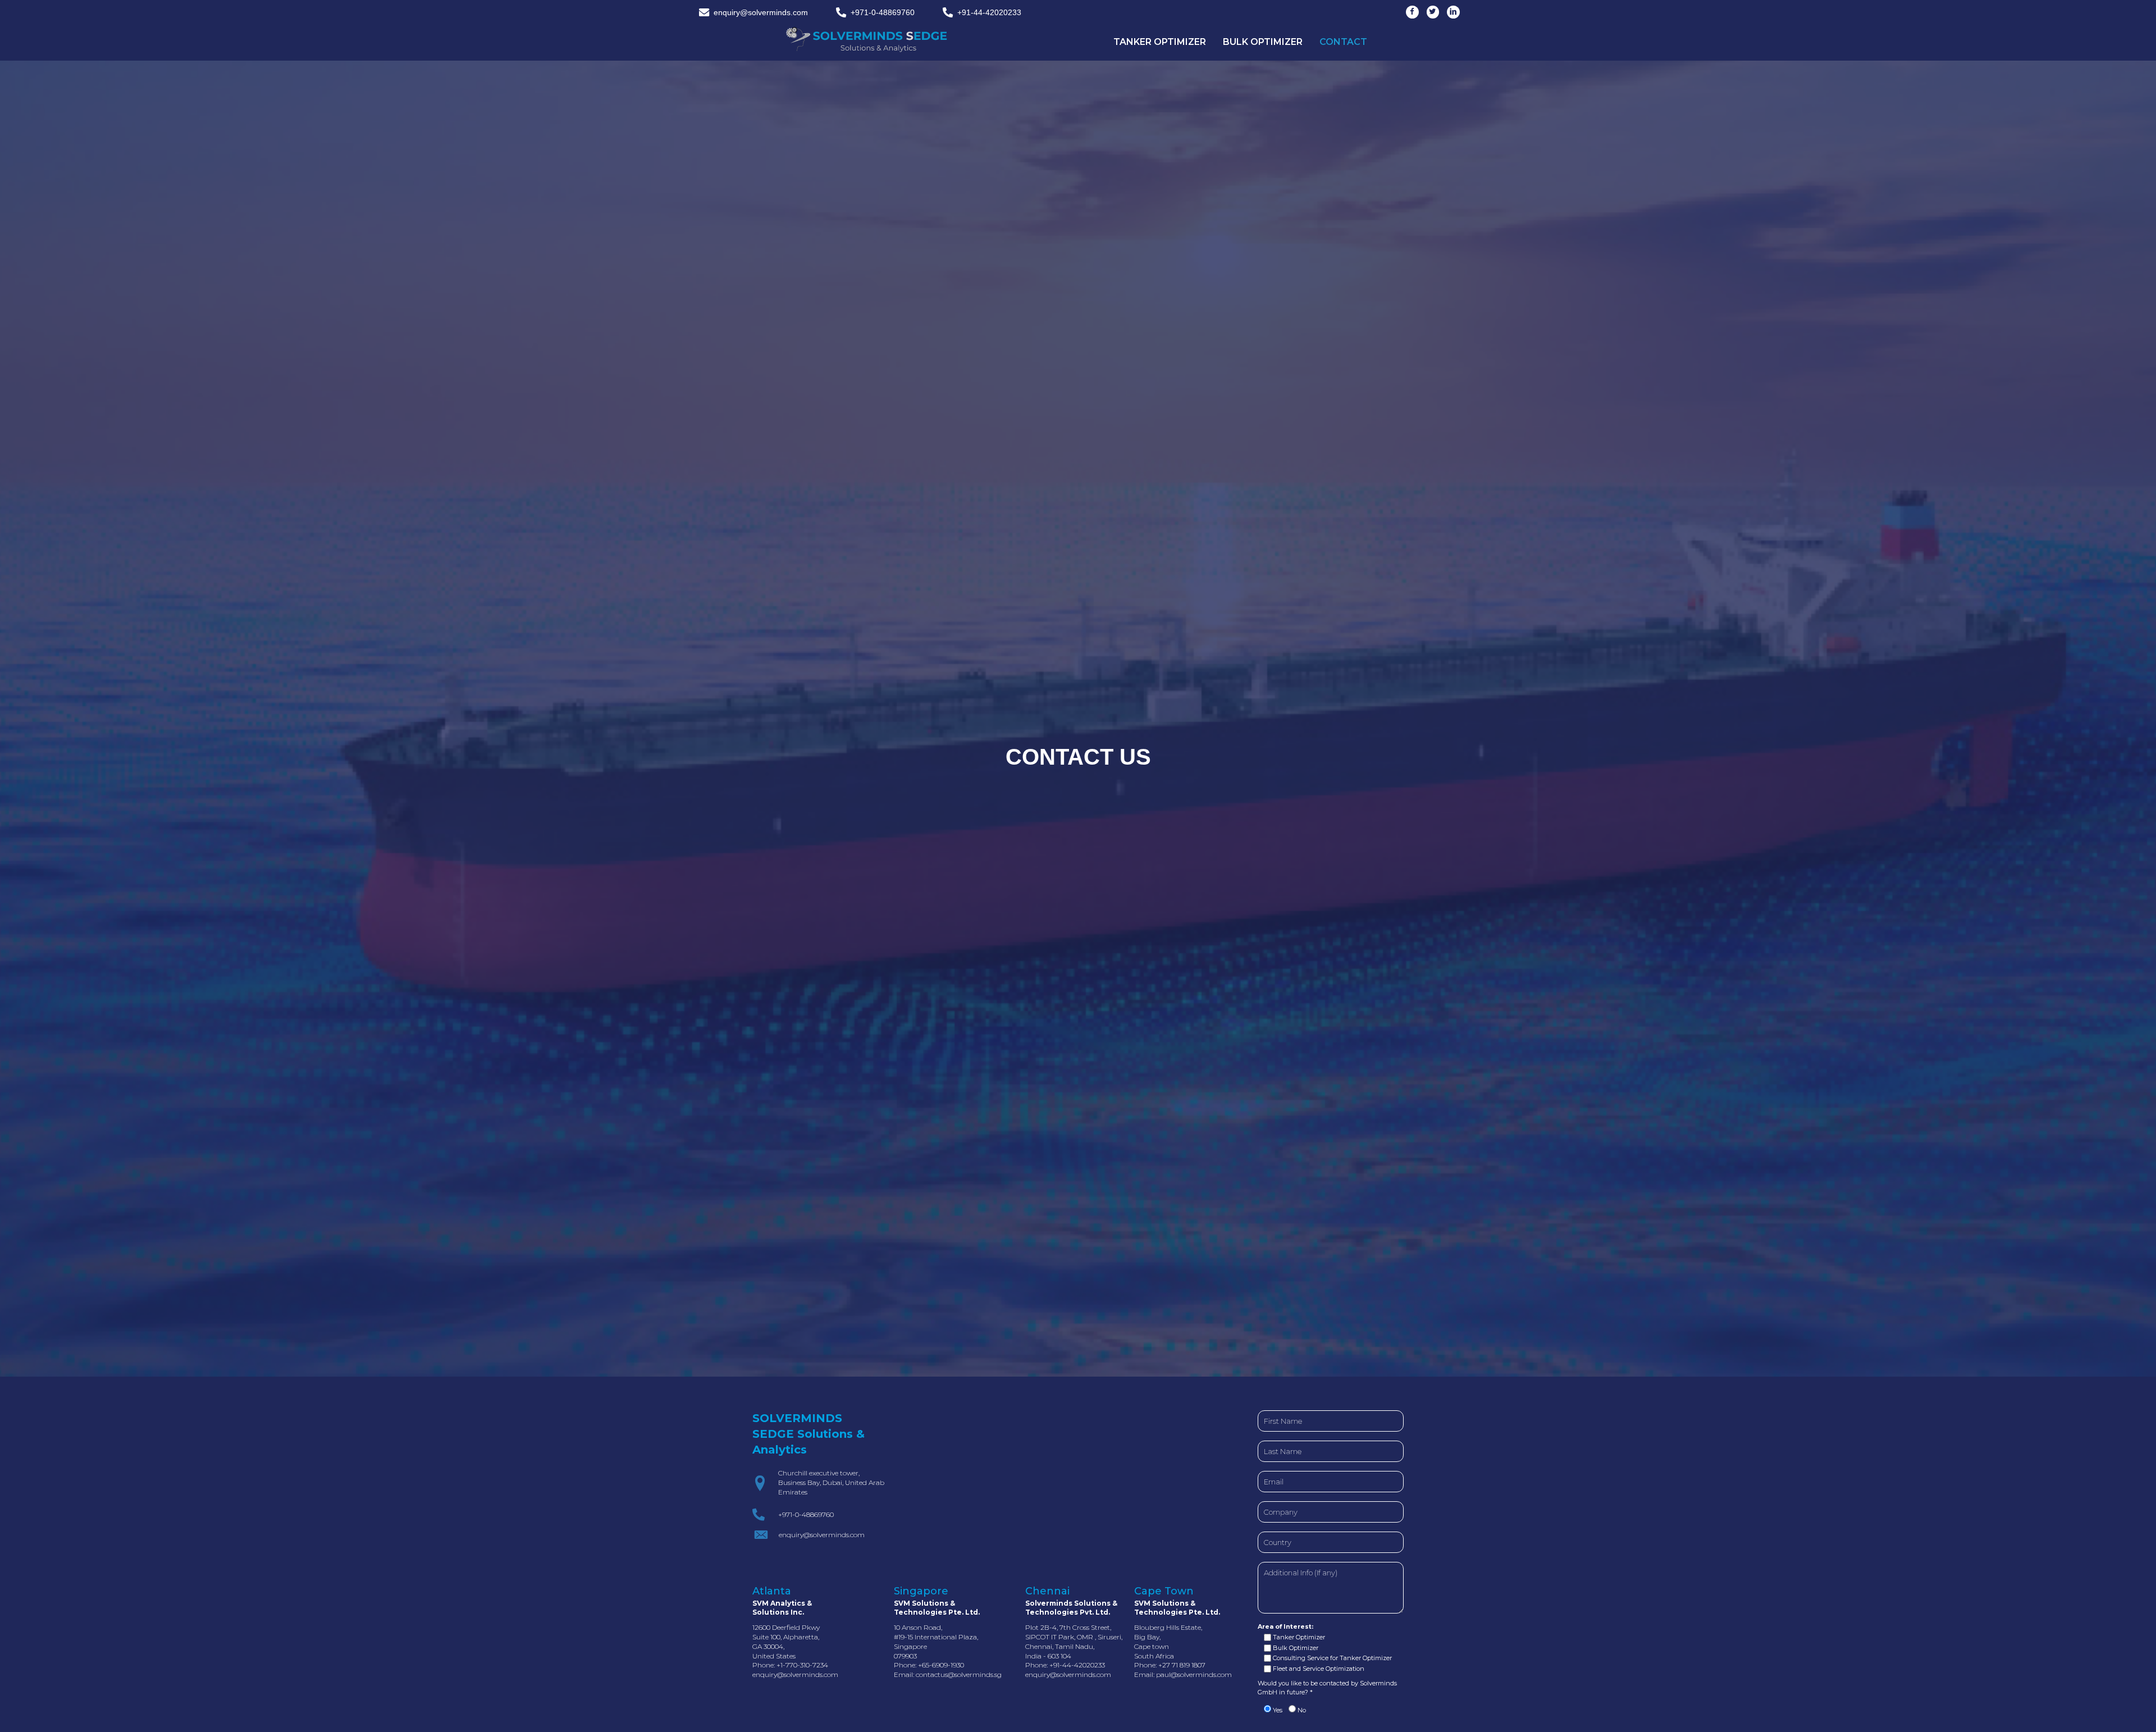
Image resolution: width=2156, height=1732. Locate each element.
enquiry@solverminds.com (795, 1674)
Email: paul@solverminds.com (1183, 1674)
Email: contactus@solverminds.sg (948, 1674)
